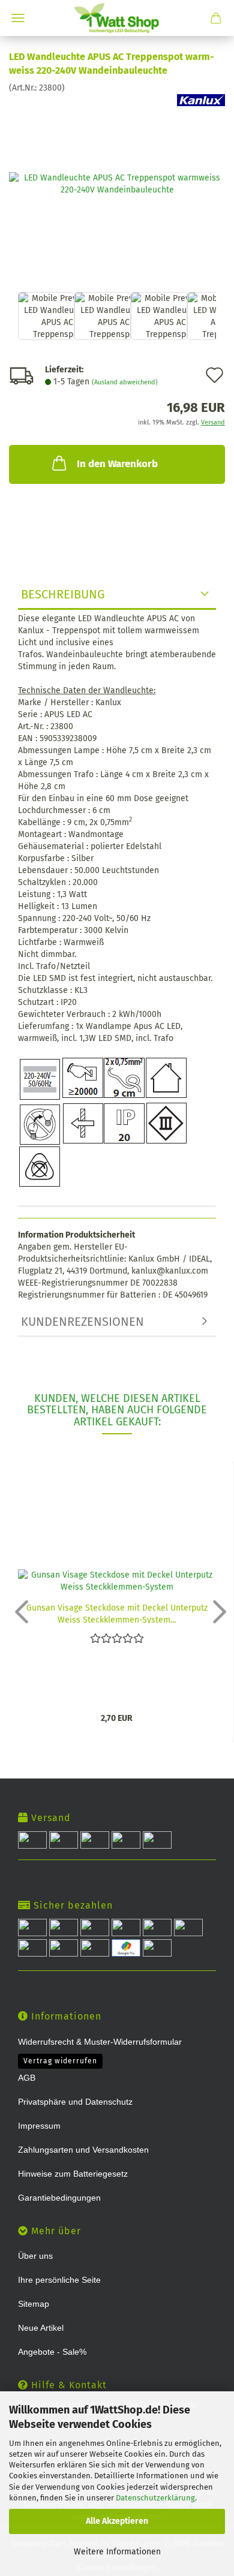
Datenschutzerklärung (155, 2498)
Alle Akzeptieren (117, 2521)
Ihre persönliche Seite (59, 2280)
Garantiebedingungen (59, 2198)
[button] (18, 1611)
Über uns (35, 2256)
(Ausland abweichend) (125, 382)
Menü (18, 18)
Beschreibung (63, 594)
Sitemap (34, 2304)
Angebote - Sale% (52, 2352)
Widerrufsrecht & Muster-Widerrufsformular (100, 2042)
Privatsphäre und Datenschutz (75, 2102)
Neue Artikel (41, 2328)
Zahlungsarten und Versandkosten (83, 2150)
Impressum (39, 2126)
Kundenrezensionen (82, 1322)
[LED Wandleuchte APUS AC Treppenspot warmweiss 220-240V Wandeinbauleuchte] (117, 183)
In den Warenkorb (117, 464)
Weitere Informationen (117, 2552)
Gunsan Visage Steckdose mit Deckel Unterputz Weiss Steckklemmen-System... (117, 1613)
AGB (27, 2078)
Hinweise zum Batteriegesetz (73, 2174)
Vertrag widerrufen (60, 2061)
